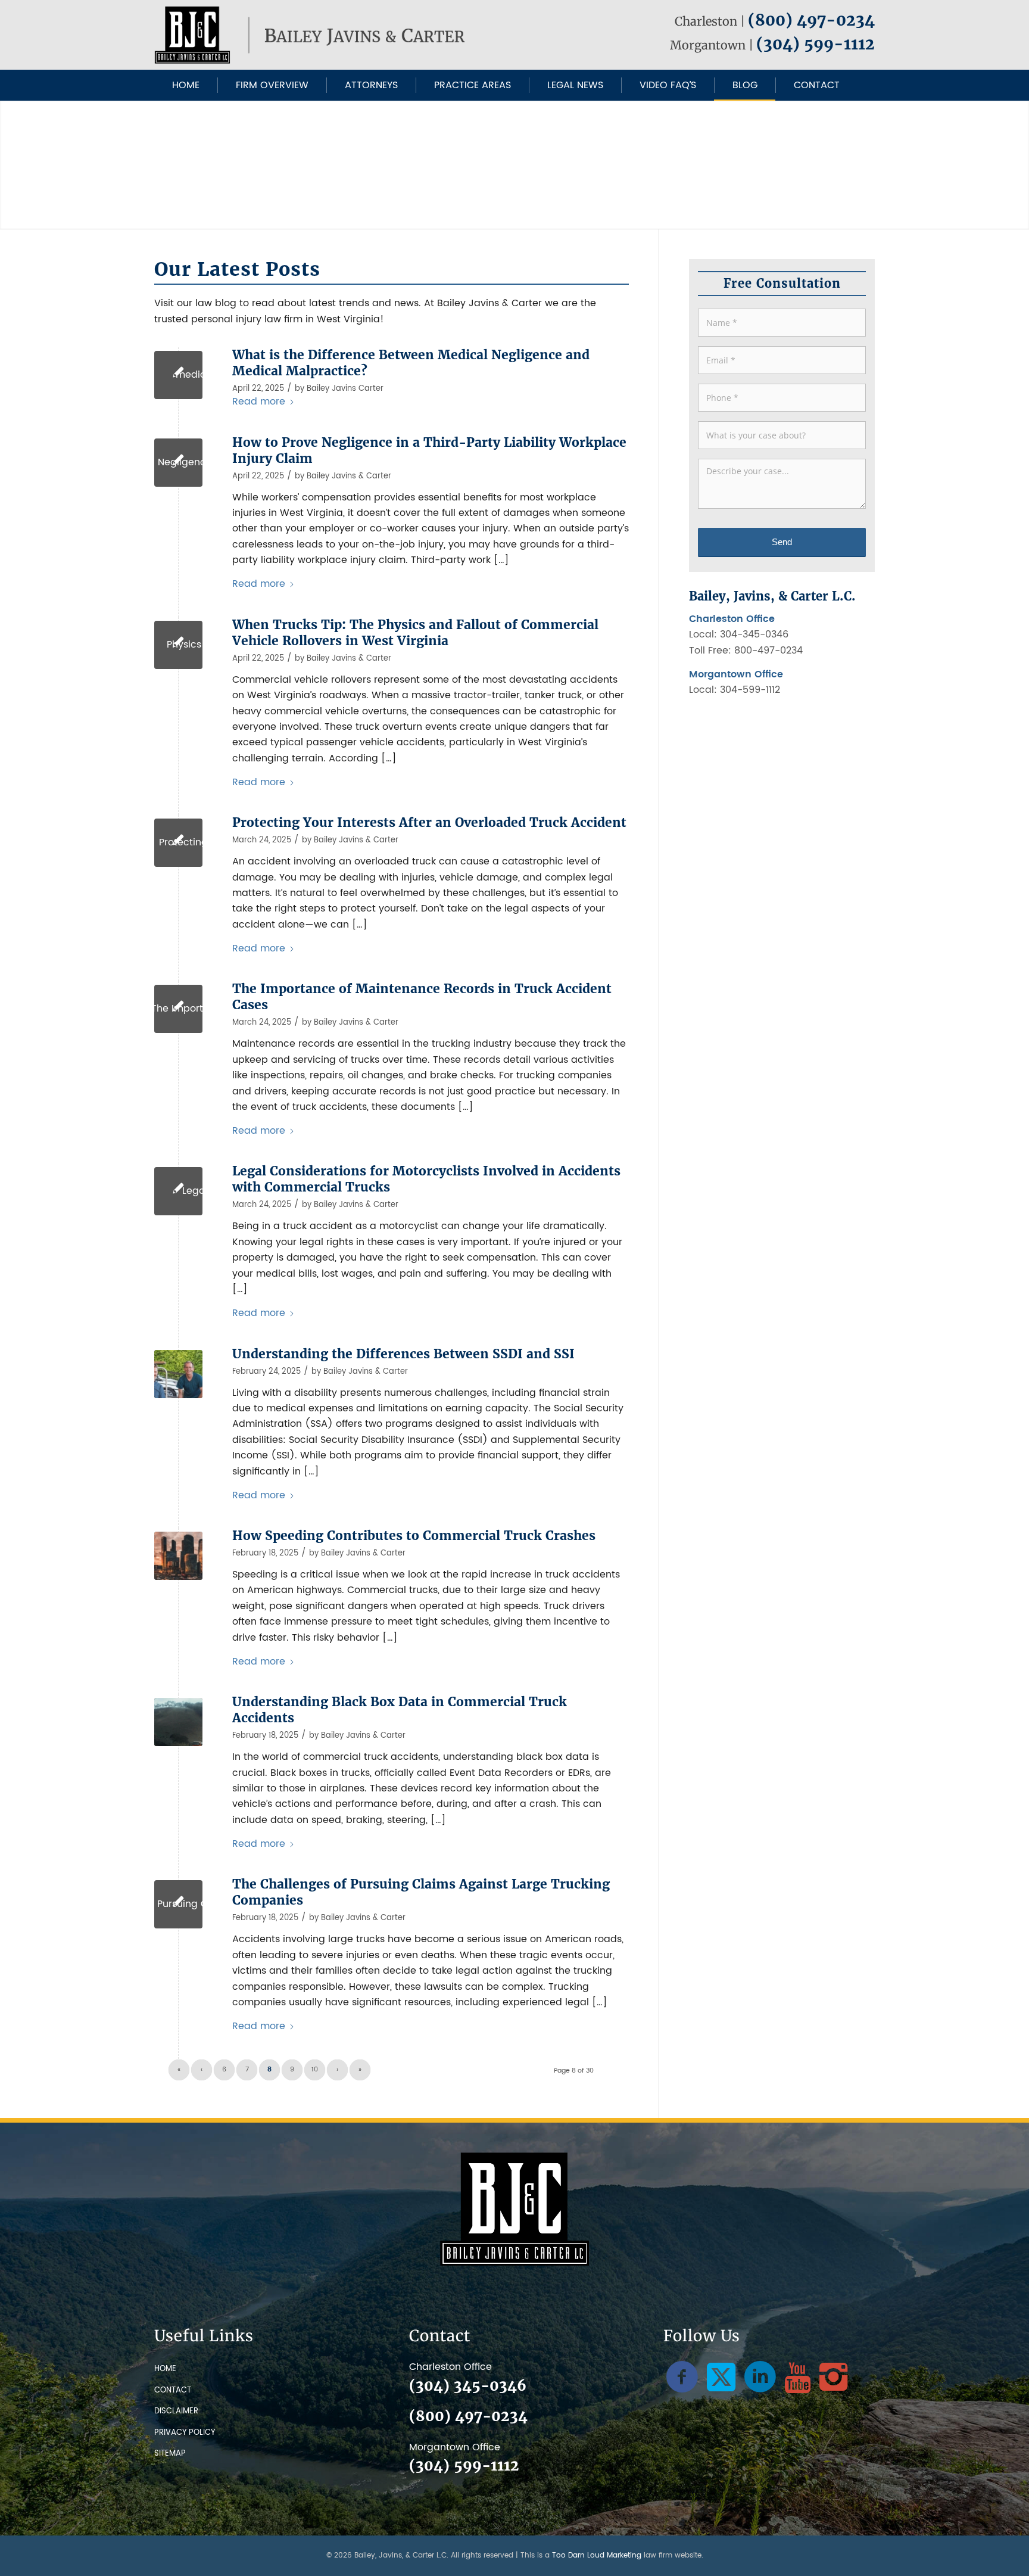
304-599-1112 (750, 690)
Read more (259, 402)
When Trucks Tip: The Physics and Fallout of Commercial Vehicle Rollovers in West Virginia (415, 633)
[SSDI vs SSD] (178, 1374)
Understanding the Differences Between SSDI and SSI (403, 1354)
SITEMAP (170, 2454)
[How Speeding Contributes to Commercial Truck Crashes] (178, 1556)
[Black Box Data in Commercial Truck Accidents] (178, 1722)
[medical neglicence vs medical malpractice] (178, 375)
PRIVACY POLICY (185, 2433)
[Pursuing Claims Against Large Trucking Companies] (178, 1904)
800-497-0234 (768, 651)
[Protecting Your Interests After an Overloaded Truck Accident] (178, 843)
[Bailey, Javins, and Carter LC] (311, 35)
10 (315, 2070)
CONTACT (173, 2390)
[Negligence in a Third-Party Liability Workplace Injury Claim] (178, 463)
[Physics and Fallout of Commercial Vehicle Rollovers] (178, 645)
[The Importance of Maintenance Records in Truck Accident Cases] (178, 1009)
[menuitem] (186, 85)
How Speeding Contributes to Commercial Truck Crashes (414, 1536)
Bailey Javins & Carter (349, 476)
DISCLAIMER (176, 2411)
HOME (165, 2369)
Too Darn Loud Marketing (597, 2555)
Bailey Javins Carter (345, 389)
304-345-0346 (754, 634)
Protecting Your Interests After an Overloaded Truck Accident (429, 823)
